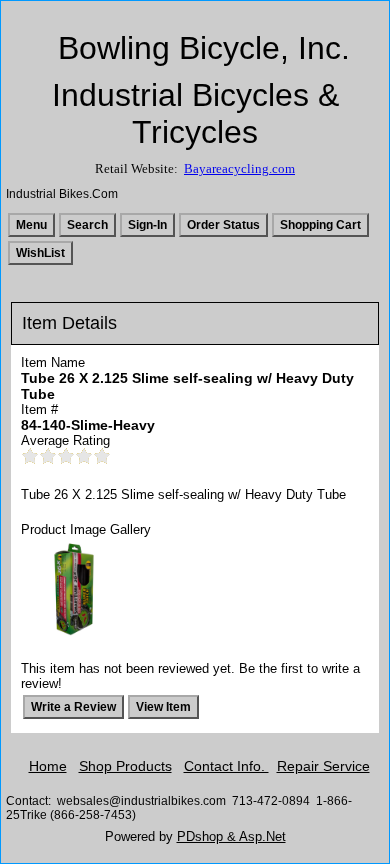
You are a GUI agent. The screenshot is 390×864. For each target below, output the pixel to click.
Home (48, 766)
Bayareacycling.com (239, 168)
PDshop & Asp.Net (231, 836)
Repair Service (323, 766)
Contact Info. (226, 766)
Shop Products (125, 766)
